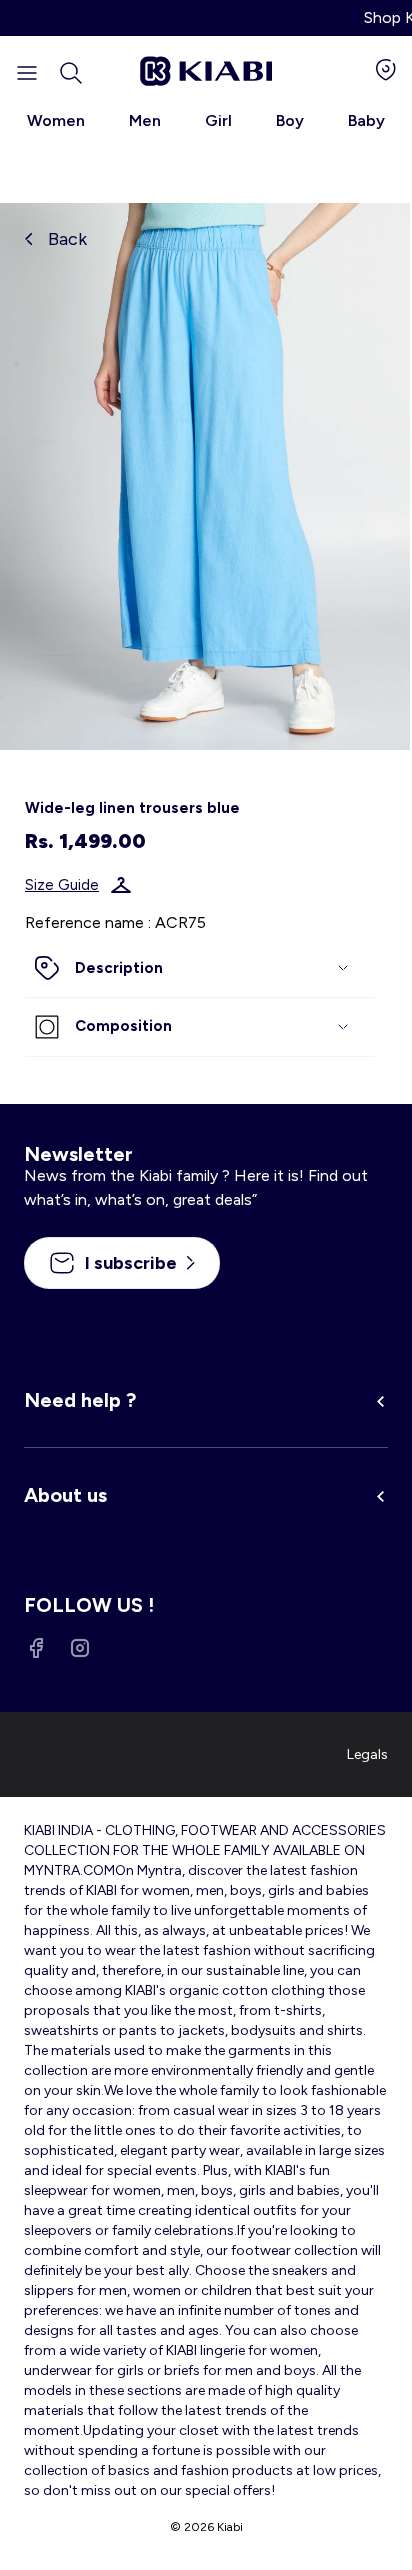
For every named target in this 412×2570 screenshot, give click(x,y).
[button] (71, 73)
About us (65, 1495)
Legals (367, 1754)
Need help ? (80, 1400)
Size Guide (62, 885)
